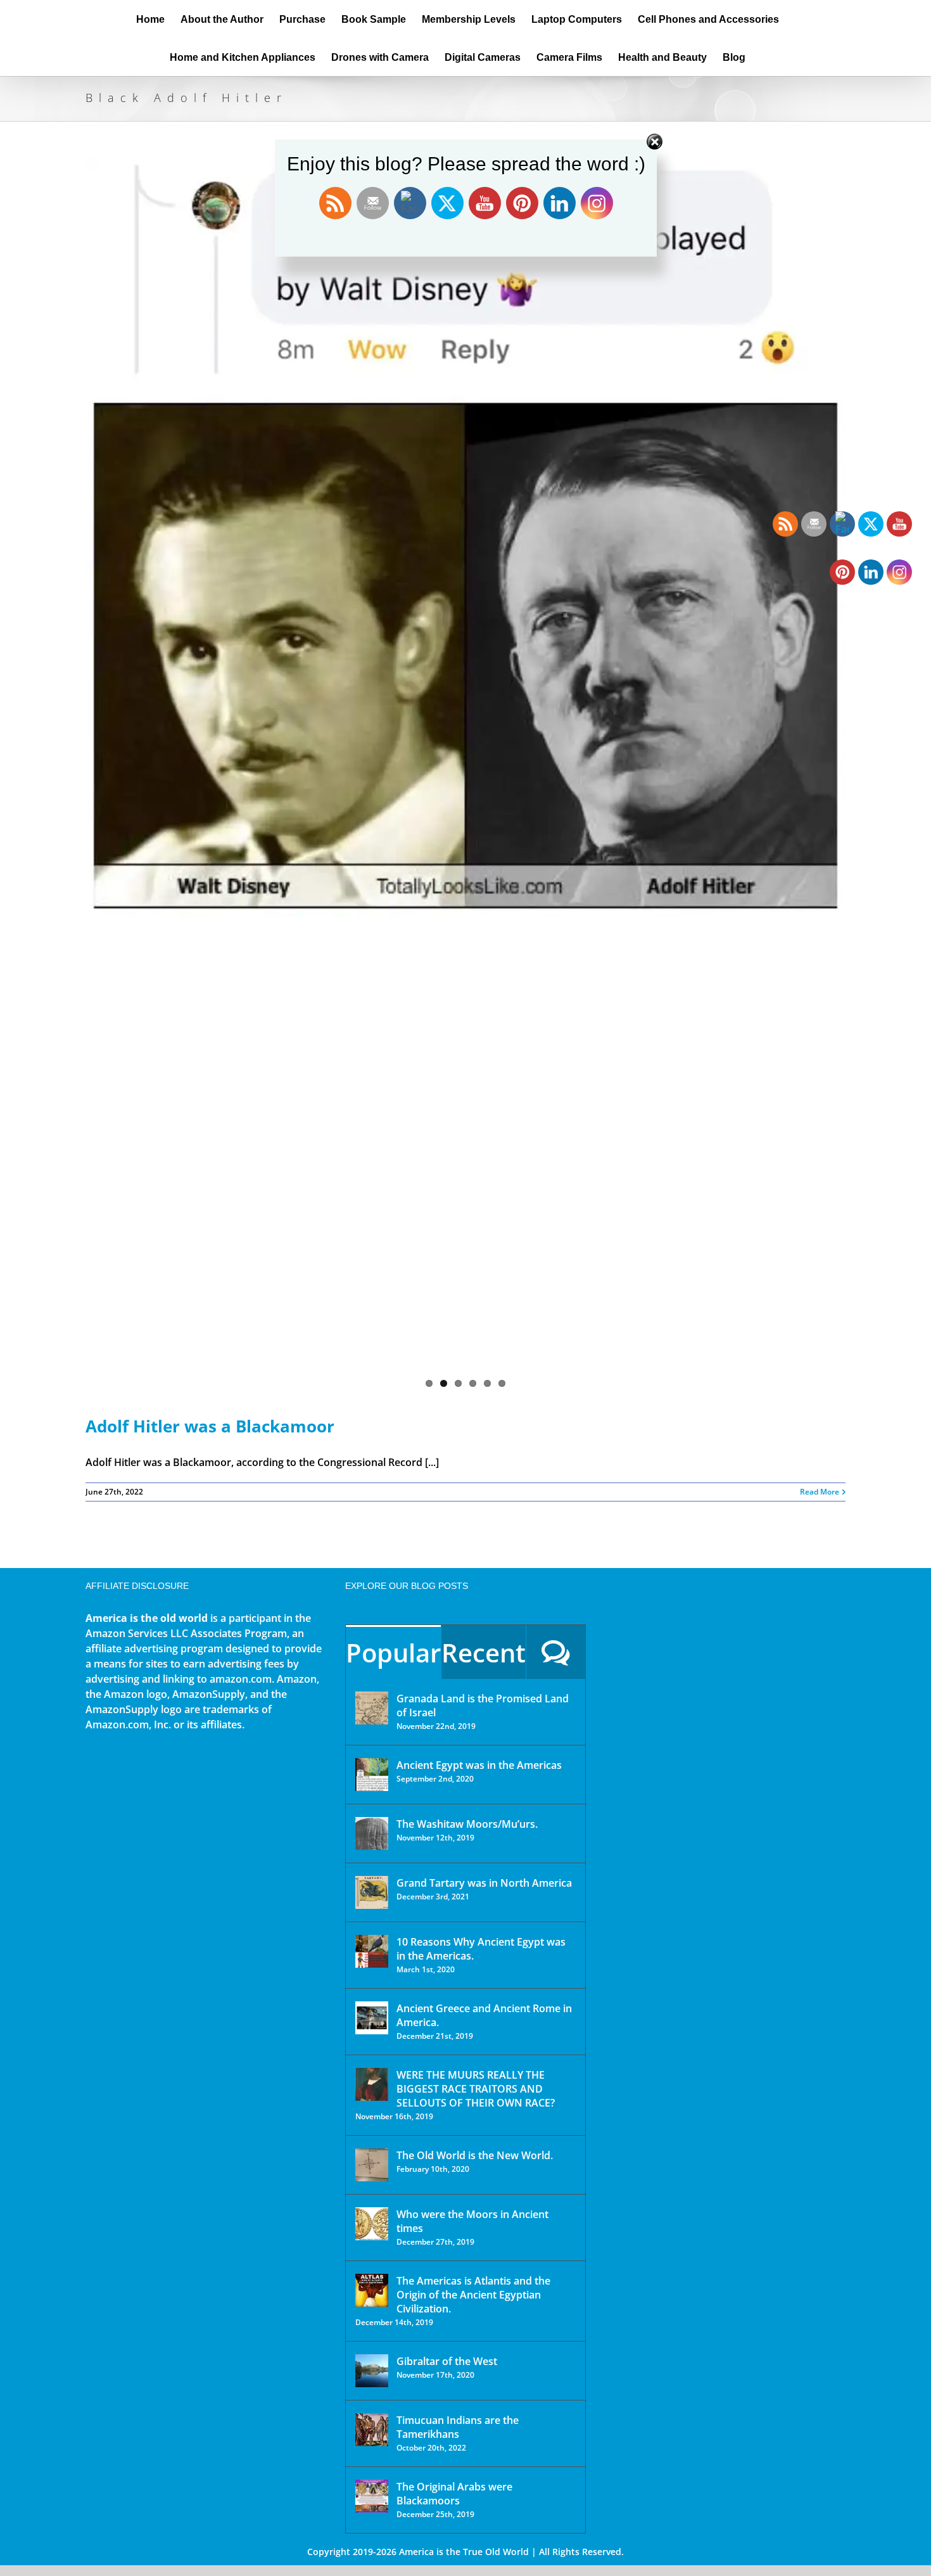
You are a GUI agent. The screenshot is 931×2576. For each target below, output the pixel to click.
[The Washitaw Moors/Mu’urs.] (372, 1833)
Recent (484, 1653)
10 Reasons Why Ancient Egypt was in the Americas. (481, 1949)
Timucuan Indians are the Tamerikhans (458, 2427)
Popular (393, 1653)
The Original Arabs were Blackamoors (454, 2494)
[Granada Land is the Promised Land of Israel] (372, 1708)
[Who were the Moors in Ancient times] (372, 2224)
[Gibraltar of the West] (372, 2371)
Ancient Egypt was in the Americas (479, 1765)
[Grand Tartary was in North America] (372, 1892)
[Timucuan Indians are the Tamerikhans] (372, 2430)
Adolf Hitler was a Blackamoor (210, 1426)
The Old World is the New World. (475, 2155)
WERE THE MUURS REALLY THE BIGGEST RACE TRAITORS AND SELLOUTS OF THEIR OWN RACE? (476, 2089)
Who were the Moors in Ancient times (472, 2221)
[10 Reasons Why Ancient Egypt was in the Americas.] (372, 1951)
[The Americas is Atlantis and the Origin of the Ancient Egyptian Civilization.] (372, 2290)
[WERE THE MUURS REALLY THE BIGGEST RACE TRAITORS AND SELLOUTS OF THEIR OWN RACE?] (372, 2084)
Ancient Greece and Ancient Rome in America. (484, 2015)
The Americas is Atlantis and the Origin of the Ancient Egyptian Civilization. (473, 2295)
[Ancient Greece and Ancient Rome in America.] (372, 2018)
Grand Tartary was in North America (484, 1883)
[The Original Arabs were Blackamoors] (372, 2496)
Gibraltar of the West (447, 2361)
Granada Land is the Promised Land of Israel (483, 1706)
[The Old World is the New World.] (372, 2165)
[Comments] (556, 1652)
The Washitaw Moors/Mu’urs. (467, 1824)
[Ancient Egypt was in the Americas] (372, 1775)
